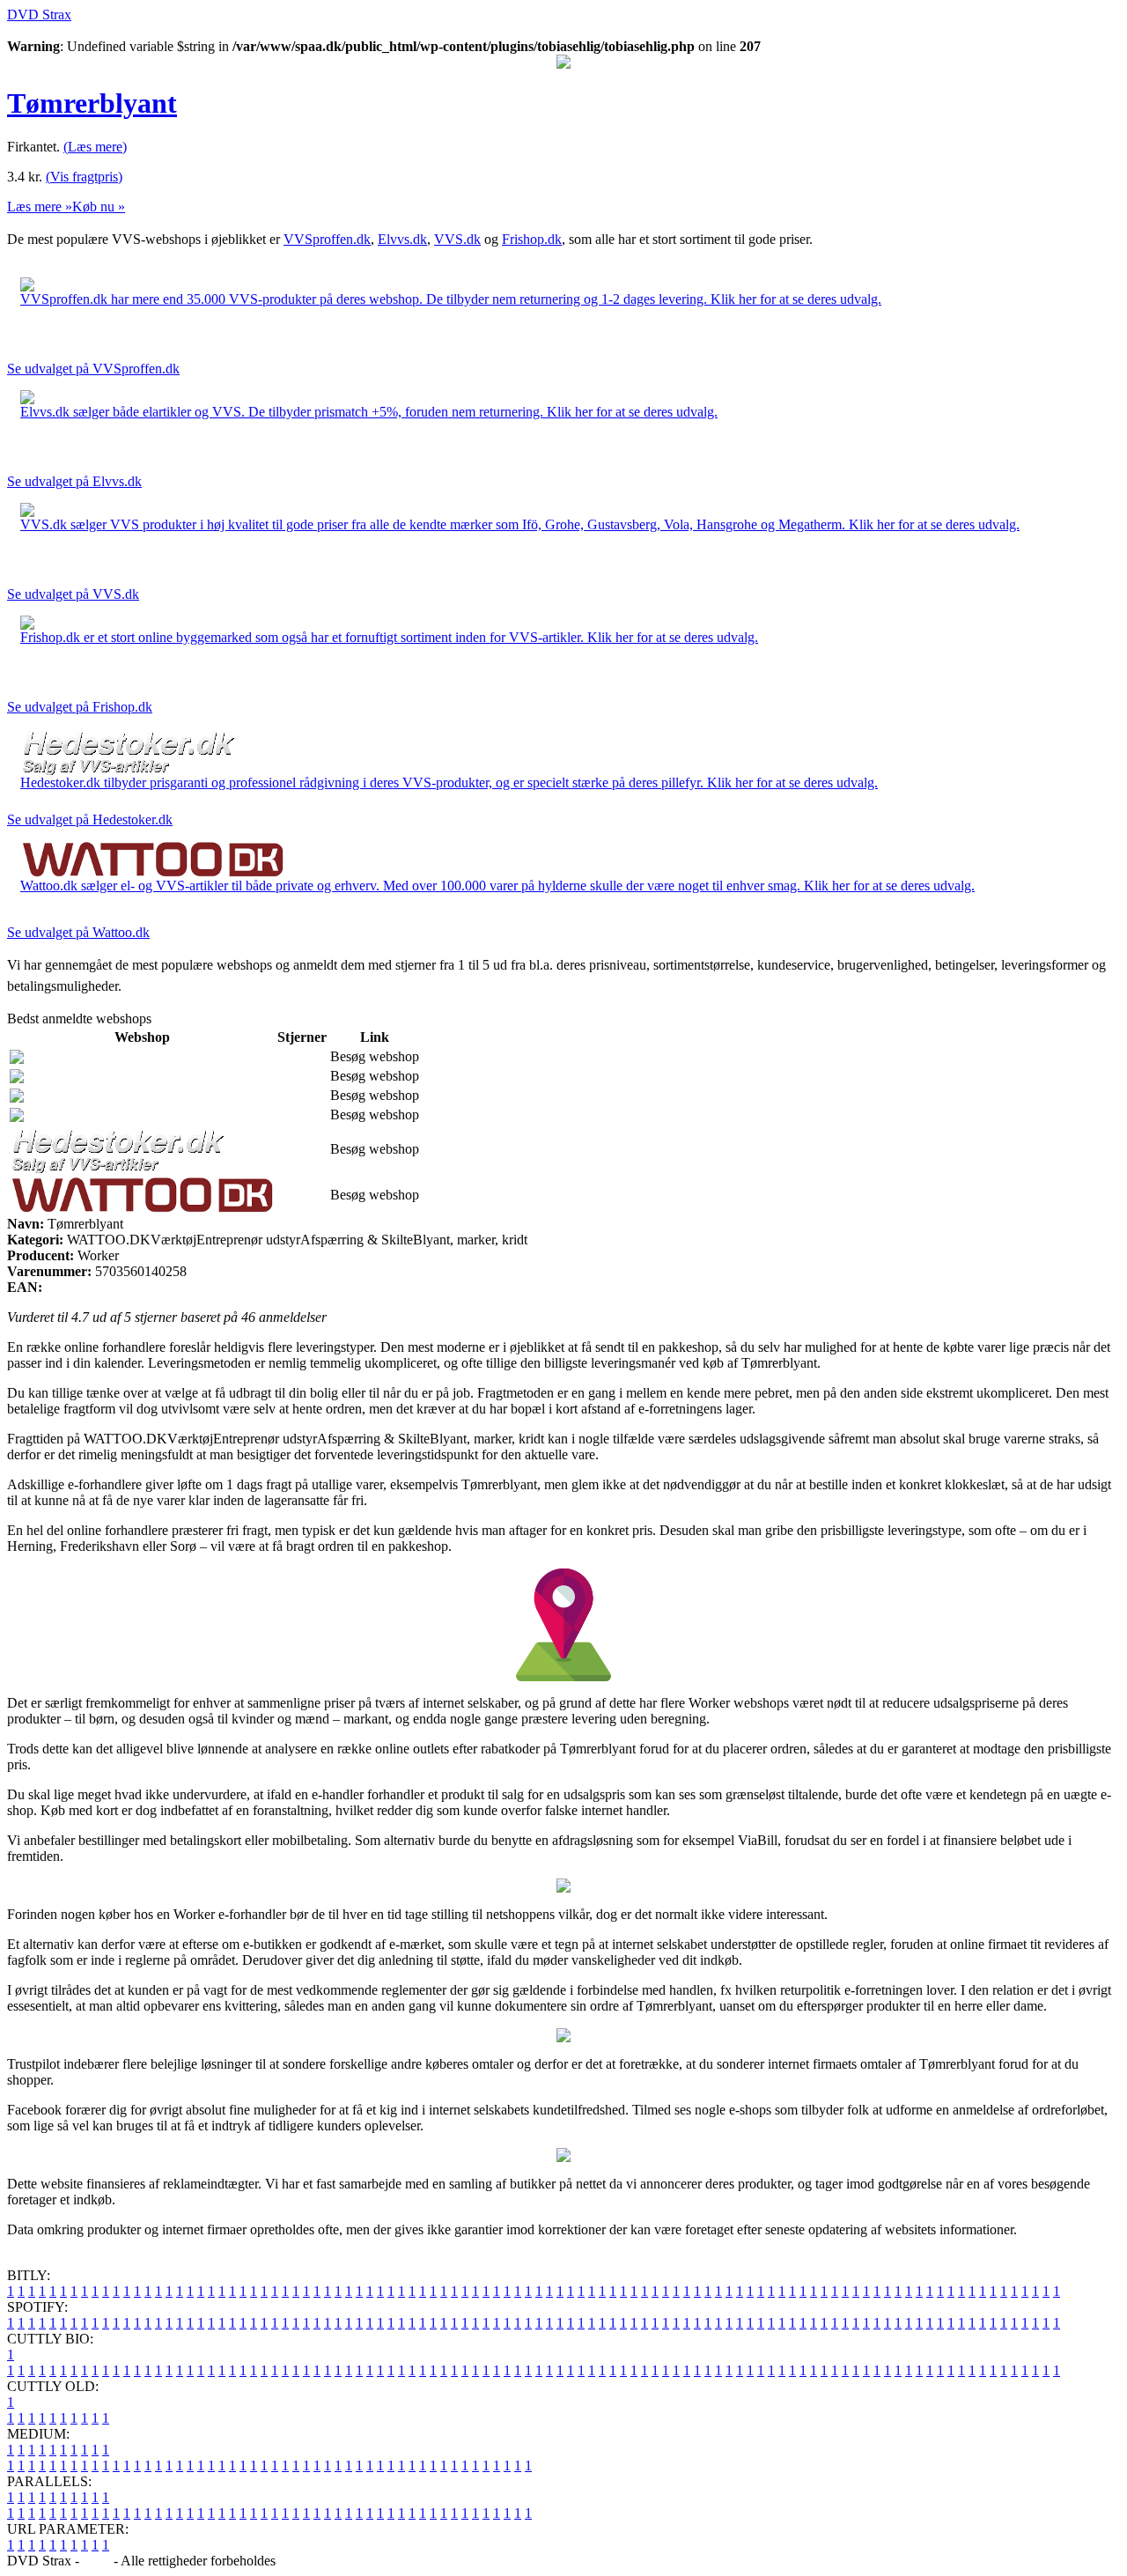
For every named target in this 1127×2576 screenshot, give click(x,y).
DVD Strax (39, 15)
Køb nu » (99, 207)
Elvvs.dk (402, 239)
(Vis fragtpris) (84, 177)
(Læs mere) (95, 147)
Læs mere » (40, 207)
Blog (96, 2561)
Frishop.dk (532, 239)
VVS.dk (457, 239)
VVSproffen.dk (327, 239)
